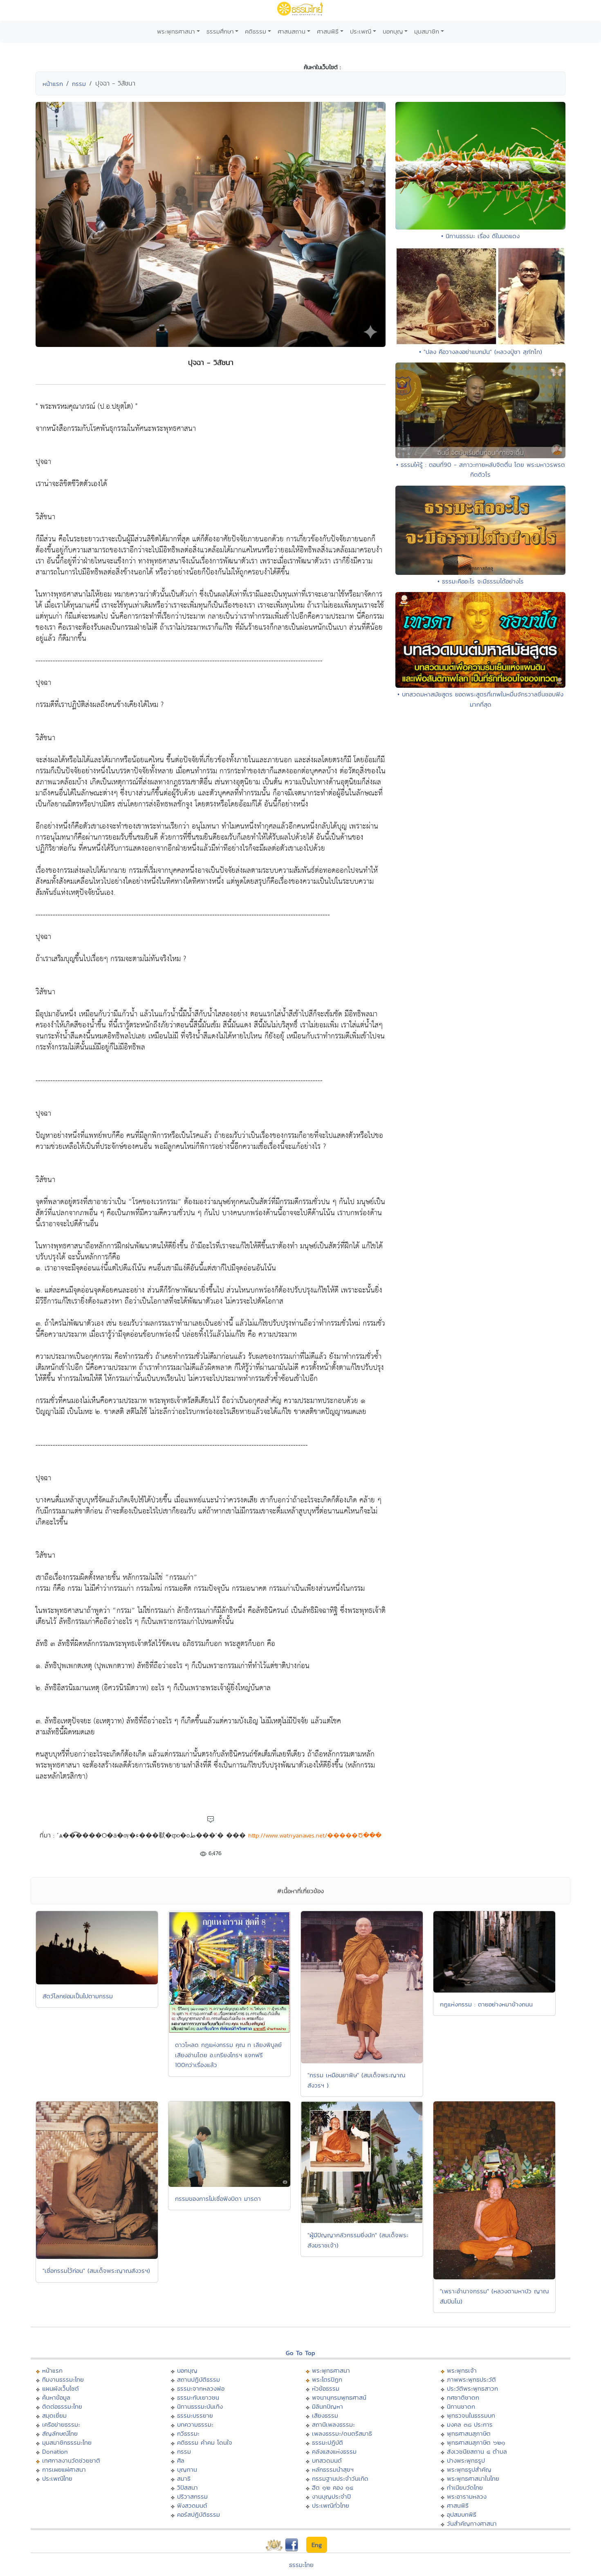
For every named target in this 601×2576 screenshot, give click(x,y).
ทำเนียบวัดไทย (465, 2487)
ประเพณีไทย (57, 2478)
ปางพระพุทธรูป (466, 2460)
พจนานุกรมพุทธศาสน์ (339, 2397)
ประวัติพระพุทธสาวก (472, 2388)
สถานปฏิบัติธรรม (198, 2379)
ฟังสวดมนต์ (192, 2505)
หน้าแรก (53, 84)
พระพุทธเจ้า (462, 2370)
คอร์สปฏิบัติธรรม (198, 2514)
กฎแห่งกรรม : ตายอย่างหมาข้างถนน (486, 2004)
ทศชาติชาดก (463, 2397)
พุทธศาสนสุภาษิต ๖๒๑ (476, 2442)
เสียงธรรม (325, 2415)
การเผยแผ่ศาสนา (64, 2469)
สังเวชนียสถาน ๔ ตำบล (477, 2451)
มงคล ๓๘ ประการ (470, 2424)
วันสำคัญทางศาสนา (472, 2523)
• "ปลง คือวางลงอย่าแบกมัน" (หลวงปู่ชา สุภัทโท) (481, 352)
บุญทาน (187, 2469)
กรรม (79, 84)
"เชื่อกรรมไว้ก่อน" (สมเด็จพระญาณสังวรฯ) (96, 2271)
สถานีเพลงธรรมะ (333, 2424)
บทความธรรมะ (195, 2424)
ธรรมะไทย (301, 2565)
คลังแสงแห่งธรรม (334, 2451)
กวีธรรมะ (188, 2433)
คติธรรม (256, 31)
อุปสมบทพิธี (462, 2514)
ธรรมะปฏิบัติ (327, 2442)
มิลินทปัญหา (327, 2406)
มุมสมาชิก (427, 31)
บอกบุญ (393, 31)
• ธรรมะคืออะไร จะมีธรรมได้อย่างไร (481, 581)
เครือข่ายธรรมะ (61, 2424)
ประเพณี (361, 31)
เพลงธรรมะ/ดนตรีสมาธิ (342, 2433)
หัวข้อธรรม (326, 2388)
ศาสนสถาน (292, 31)
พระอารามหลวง (467, 2496)
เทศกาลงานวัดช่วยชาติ (71, 2460)
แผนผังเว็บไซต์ (61, 2388)
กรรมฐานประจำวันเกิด (340, 2478)
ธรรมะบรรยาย (195, 2415)
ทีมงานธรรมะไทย (63, 2379)
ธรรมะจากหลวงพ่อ (201, 2388)
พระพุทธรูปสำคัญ (469, 2469)
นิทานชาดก (461, 2406)
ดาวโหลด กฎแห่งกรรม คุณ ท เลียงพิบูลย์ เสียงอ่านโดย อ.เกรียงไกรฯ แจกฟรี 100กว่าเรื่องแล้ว (228, 2055)
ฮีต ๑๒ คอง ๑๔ (333, 2487)
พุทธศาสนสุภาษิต (469, 2433)
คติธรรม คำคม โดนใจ (205, 2442)
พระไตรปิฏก (327, 2379)
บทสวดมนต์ (327, 2460)
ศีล (181, 2460)
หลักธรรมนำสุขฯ (333, 2469)
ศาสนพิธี (328, 31)
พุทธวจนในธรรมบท (471, 2415)
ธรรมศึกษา (220, 31)
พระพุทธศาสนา (176, 31)
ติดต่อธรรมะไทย (62, 2406)
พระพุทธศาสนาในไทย (473, 2478)
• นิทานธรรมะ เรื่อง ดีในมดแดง (480, 236)
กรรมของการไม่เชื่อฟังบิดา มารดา (218, 2199)
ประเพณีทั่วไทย (331, 2505)
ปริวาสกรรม (192, 2496)
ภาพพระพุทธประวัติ (471, 2379)
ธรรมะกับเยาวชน (198, 2397)
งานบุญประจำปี (331, 2496)
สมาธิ (184, 2478)
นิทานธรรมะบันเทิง (200, 2406)
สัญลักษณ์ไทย (60, 2433)
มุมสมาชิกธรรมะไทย (67, 2442)
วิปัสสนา (187, 2487)
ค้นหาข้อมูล (56, 2397)
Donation (55, 2451)
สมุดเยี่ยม (54, 2415)
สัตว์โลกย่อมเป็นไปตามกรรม (78, 1996)
